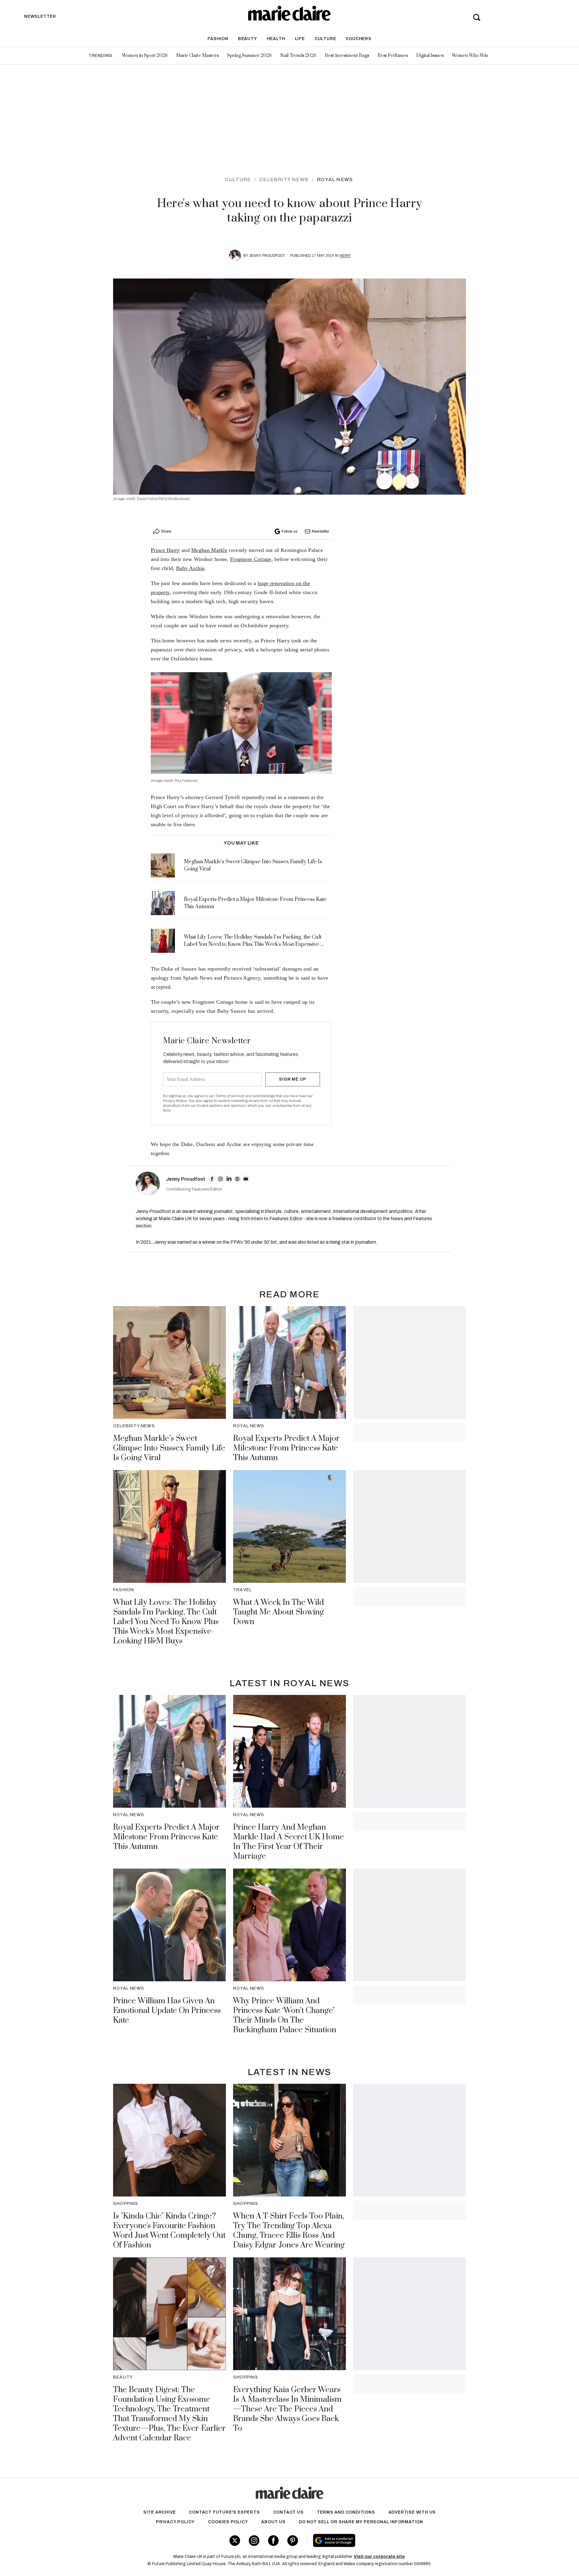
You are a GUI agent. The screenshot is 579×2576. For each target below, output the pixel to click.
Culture (325, 39)
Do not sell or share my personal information (361, 2522)
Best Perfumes (393, 56)
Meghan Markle (209, 550)
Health (276, 39)
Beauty (248, 39)
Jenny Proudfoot (267, 256)
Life (300, 39)
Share (166, 531)
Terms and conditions (346, 2512)
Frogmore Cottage (251, 559)
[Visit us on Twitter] (235, 2541)
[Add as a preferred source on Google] (372, 2540)
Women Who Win (470, 56)
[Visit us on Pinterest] (293, 2541)
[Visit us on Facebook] (273, 2541)
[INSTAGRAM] (220, 1179)
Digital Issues (430, 56)
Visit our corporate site (379, 2557)
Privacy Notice (175, 1101)
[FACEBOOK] (212, 1179)
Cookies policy (228, 2522)
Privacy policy (175, 2522)
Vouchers (358, 39)
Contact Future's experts (224, 2512)
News (345, 256)
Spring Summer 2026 (249, 56)
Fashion (218, 39)
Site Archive (160, 2512)
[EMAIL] (246, 1179)
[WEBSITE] (237, 1179)
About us (273, 2522)
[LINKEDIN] (229, 1179)
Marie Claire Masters (197, 56)
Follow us (289, 531)
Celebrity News (284, 180)
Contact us (288, 2512)
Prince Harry (165, 550)
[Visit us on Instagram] (254, 2541)
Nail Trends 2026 (298, 56)
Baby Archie (190, 568)
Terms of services (230, 1096)
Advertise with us (412, 2512)
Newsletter (321, 531)
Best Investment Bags (347, 56)
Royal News (335, 180)
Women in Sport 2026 (145, 56)
